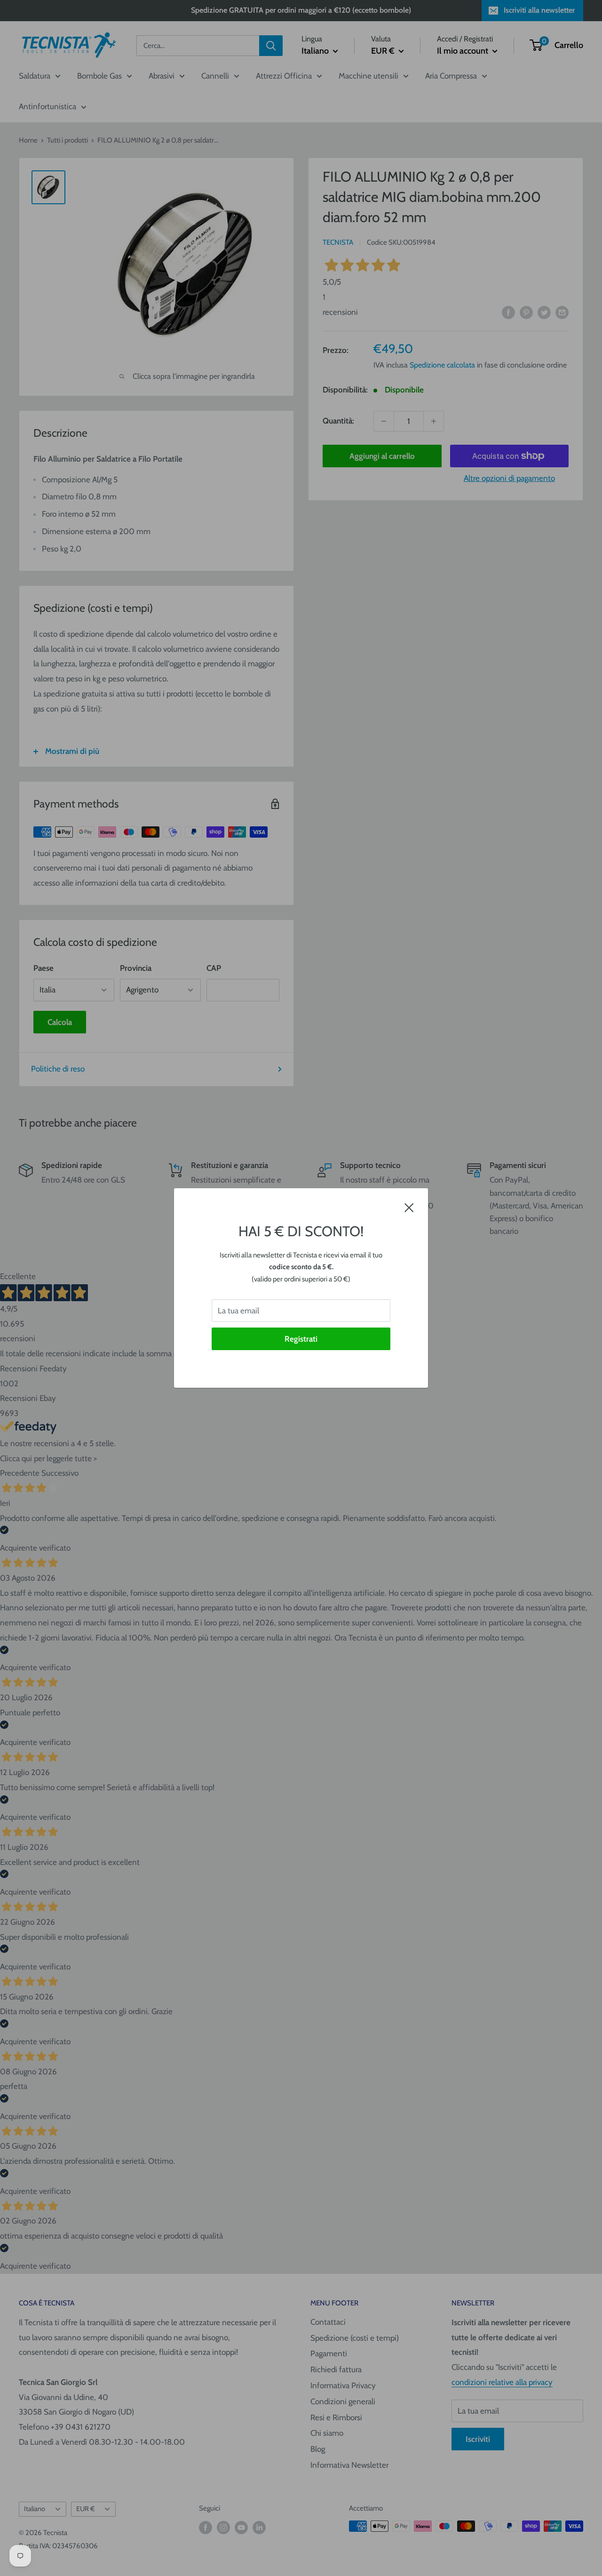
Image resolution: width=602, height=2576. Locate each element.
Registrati (301, 1339)
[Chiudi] (409, 1207)
